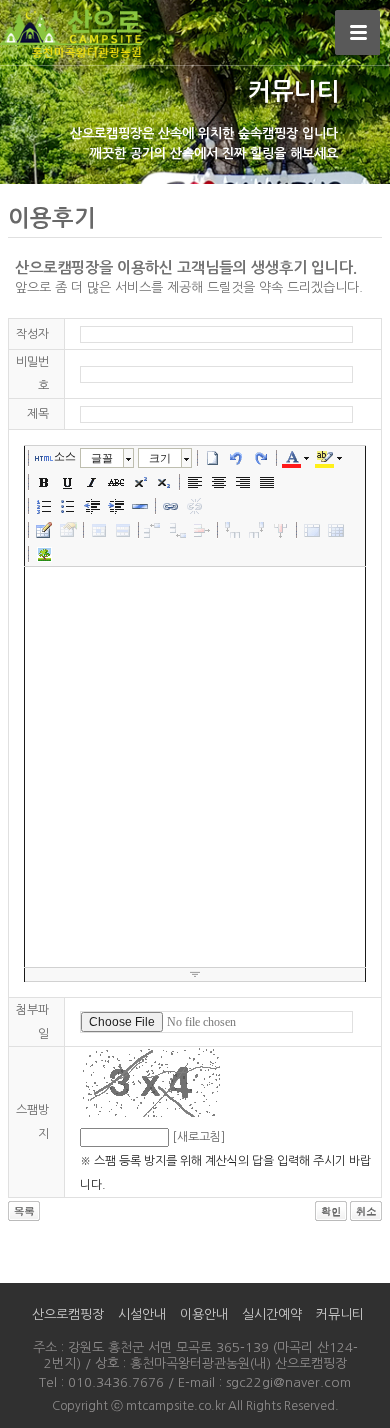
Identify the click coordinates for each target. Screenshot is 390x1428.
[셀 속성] (99, 530)
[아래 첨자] (164, 482)
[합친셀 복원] (336, 530)
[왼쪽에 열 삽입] (233, 530)
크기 (160, 458)
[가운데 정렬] (219, 482)
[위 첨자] (140, 482)
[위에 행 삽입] (154, 530)
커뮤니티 (340, 1314)
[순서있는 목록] (44, 506)
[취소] (237, 458)
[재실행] (261, 458)
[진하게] (44, 482)
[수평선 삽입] (140, 506)
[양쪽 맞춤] (267, 482)
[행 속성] (123, 530)
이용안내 (204, 1314)
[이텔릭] (92, 482)
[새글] (213, 458)
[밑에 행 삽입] (178, 530)
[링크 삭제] (195, 506)
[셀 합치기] (312, 530)
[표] (44, 530)
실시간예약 (272, 1314)
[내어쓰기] (92, 506)
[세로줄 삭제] (281, 530)
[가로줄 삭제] (202, 530)
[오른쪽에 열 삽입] (257, 530)
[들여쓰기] (116, 506)
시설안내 (142, 1314)
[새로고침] (198, 1137)
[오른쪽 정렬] (243, 482)
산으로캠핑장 (68, 1314)
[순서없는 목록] (68, 506)
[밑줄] (68, 482)
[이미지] (44, 554)
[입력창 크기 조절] (195, 975)
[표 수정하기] (68, 530)
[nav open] (357, 32)
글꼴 (102, 458)
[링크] (171, 506)
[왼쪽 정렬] (195, 482)
